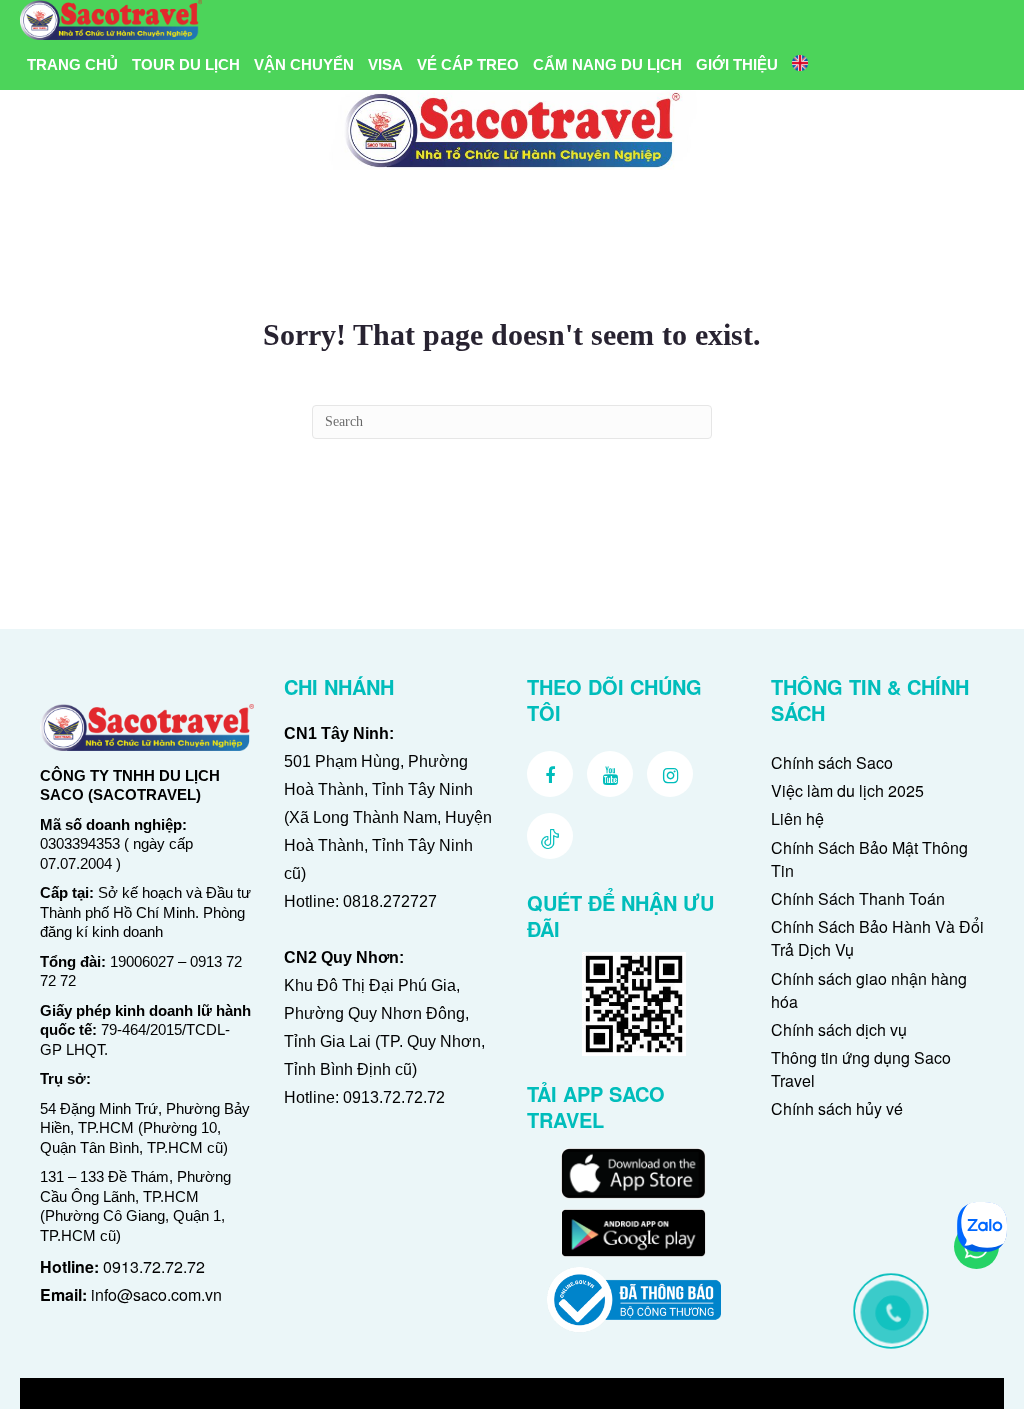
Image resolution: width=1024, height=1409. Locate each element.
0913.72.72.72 (154, 1266)
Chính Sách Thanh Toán (858, 898)
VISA (385, 64)
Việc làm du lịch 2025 (847, 790)
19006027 (142, 961)
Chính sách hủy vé (837, 1108)
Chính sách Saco (832, 762)
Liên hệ (797, 818)
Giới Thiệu (737, 64)
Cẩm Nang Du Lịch (607, 64)
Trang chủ (72, 64)
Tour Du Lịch (186, 64)
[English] (800, 65)
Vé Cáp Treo (468, 64)
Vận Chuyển (304, 64)
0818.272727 (390, 901)
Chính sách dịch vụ (839, 1029)
